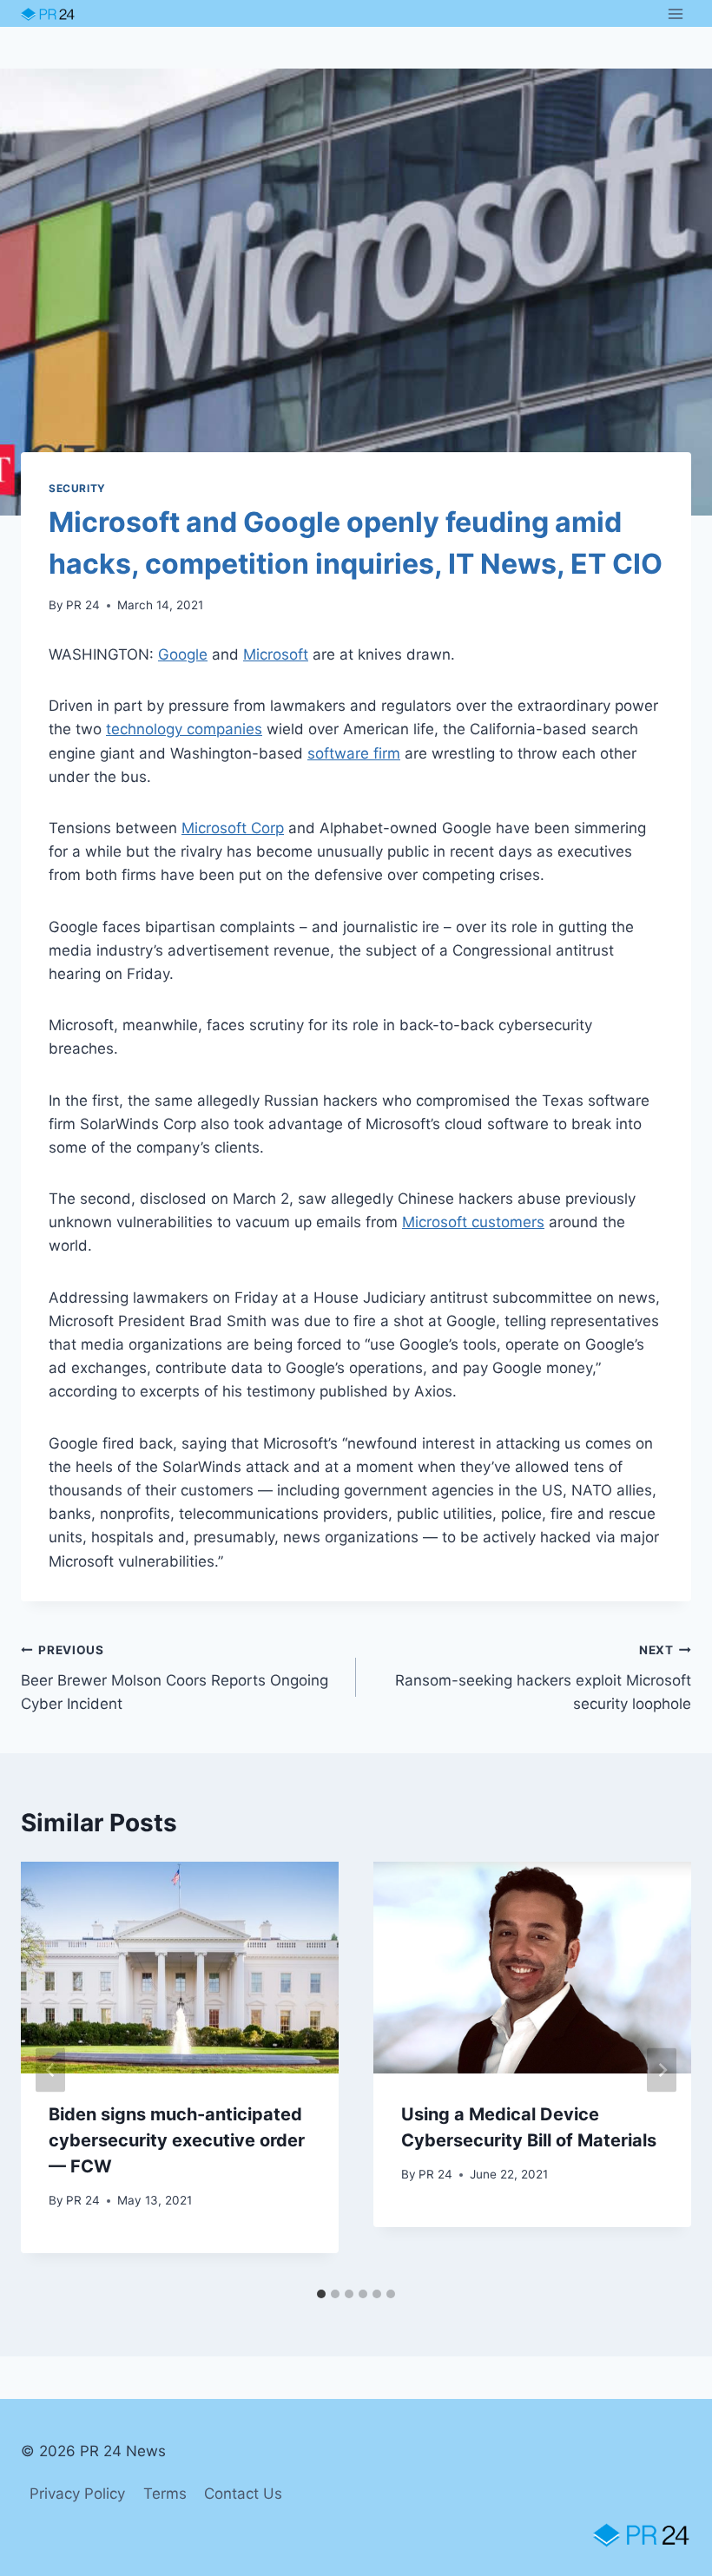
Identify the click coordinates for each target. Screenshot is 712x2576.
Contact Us (243, 2494)
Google (183, 654)
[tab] (321, 2294)
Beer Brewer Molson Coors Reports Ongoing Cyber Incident (175, 1678)
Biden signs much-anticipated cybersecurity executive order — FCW (177, 2140)
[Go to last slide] (50, 2070)
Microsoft (276, 654)
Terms (165, 2494)
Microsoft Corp (233, 828)
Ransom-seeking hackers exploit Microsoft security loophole (543, 1678)
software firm (354, 753)
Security (77, 488)
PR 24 (83, 605)
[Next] (662, 2070)
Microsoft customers (473, 1222)
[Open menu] (675, 13)
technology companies (184, 729)
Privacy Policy (77, 2494)
